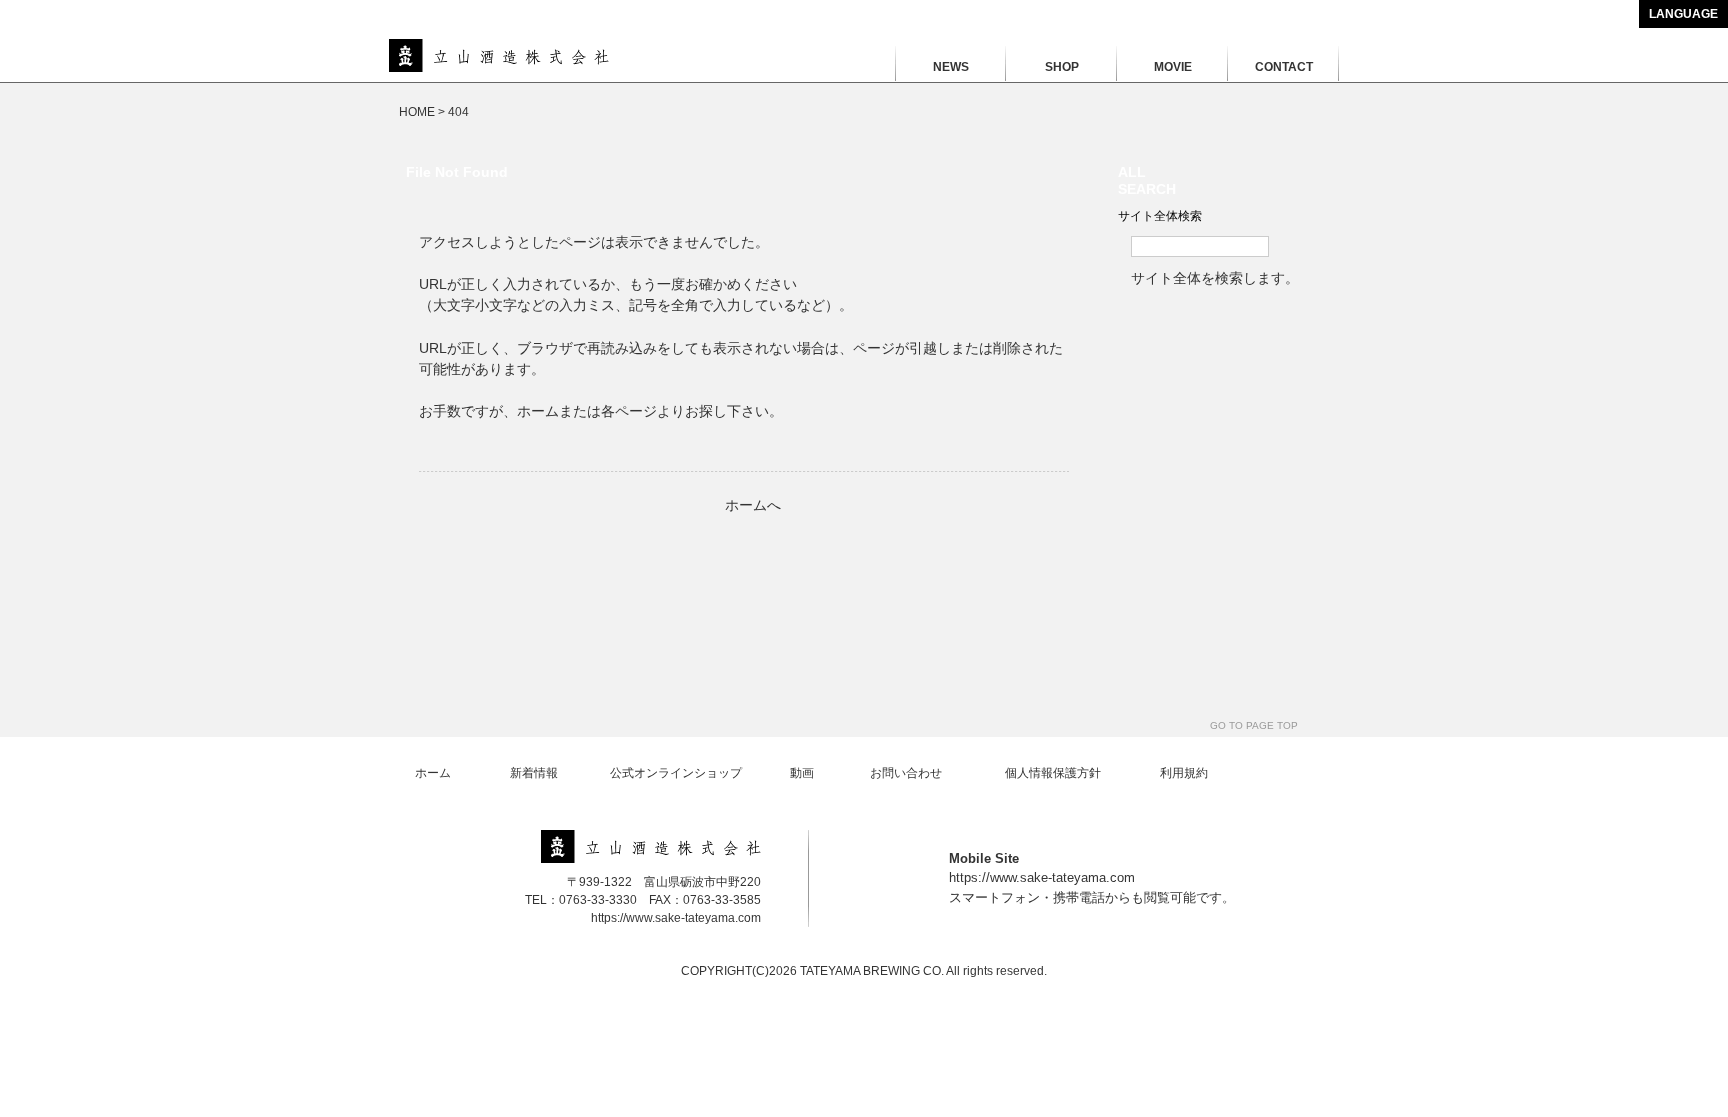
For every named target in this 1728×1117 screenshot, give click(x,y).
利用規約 (1184, 773)
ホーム (433, 773)
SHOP (1062, 67)
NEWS (951, 67)
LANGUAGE (1683, 14)
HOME (417, 112)
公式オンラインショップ (676, 773)
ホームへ (753, 505)
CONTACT (1284, 67)
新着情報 (534, 773)
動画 (802, 773)
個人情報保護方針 (1053, 773)
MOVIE (1173, 67)
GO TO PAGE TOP (1254, 725)
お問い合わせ (906, 773)
